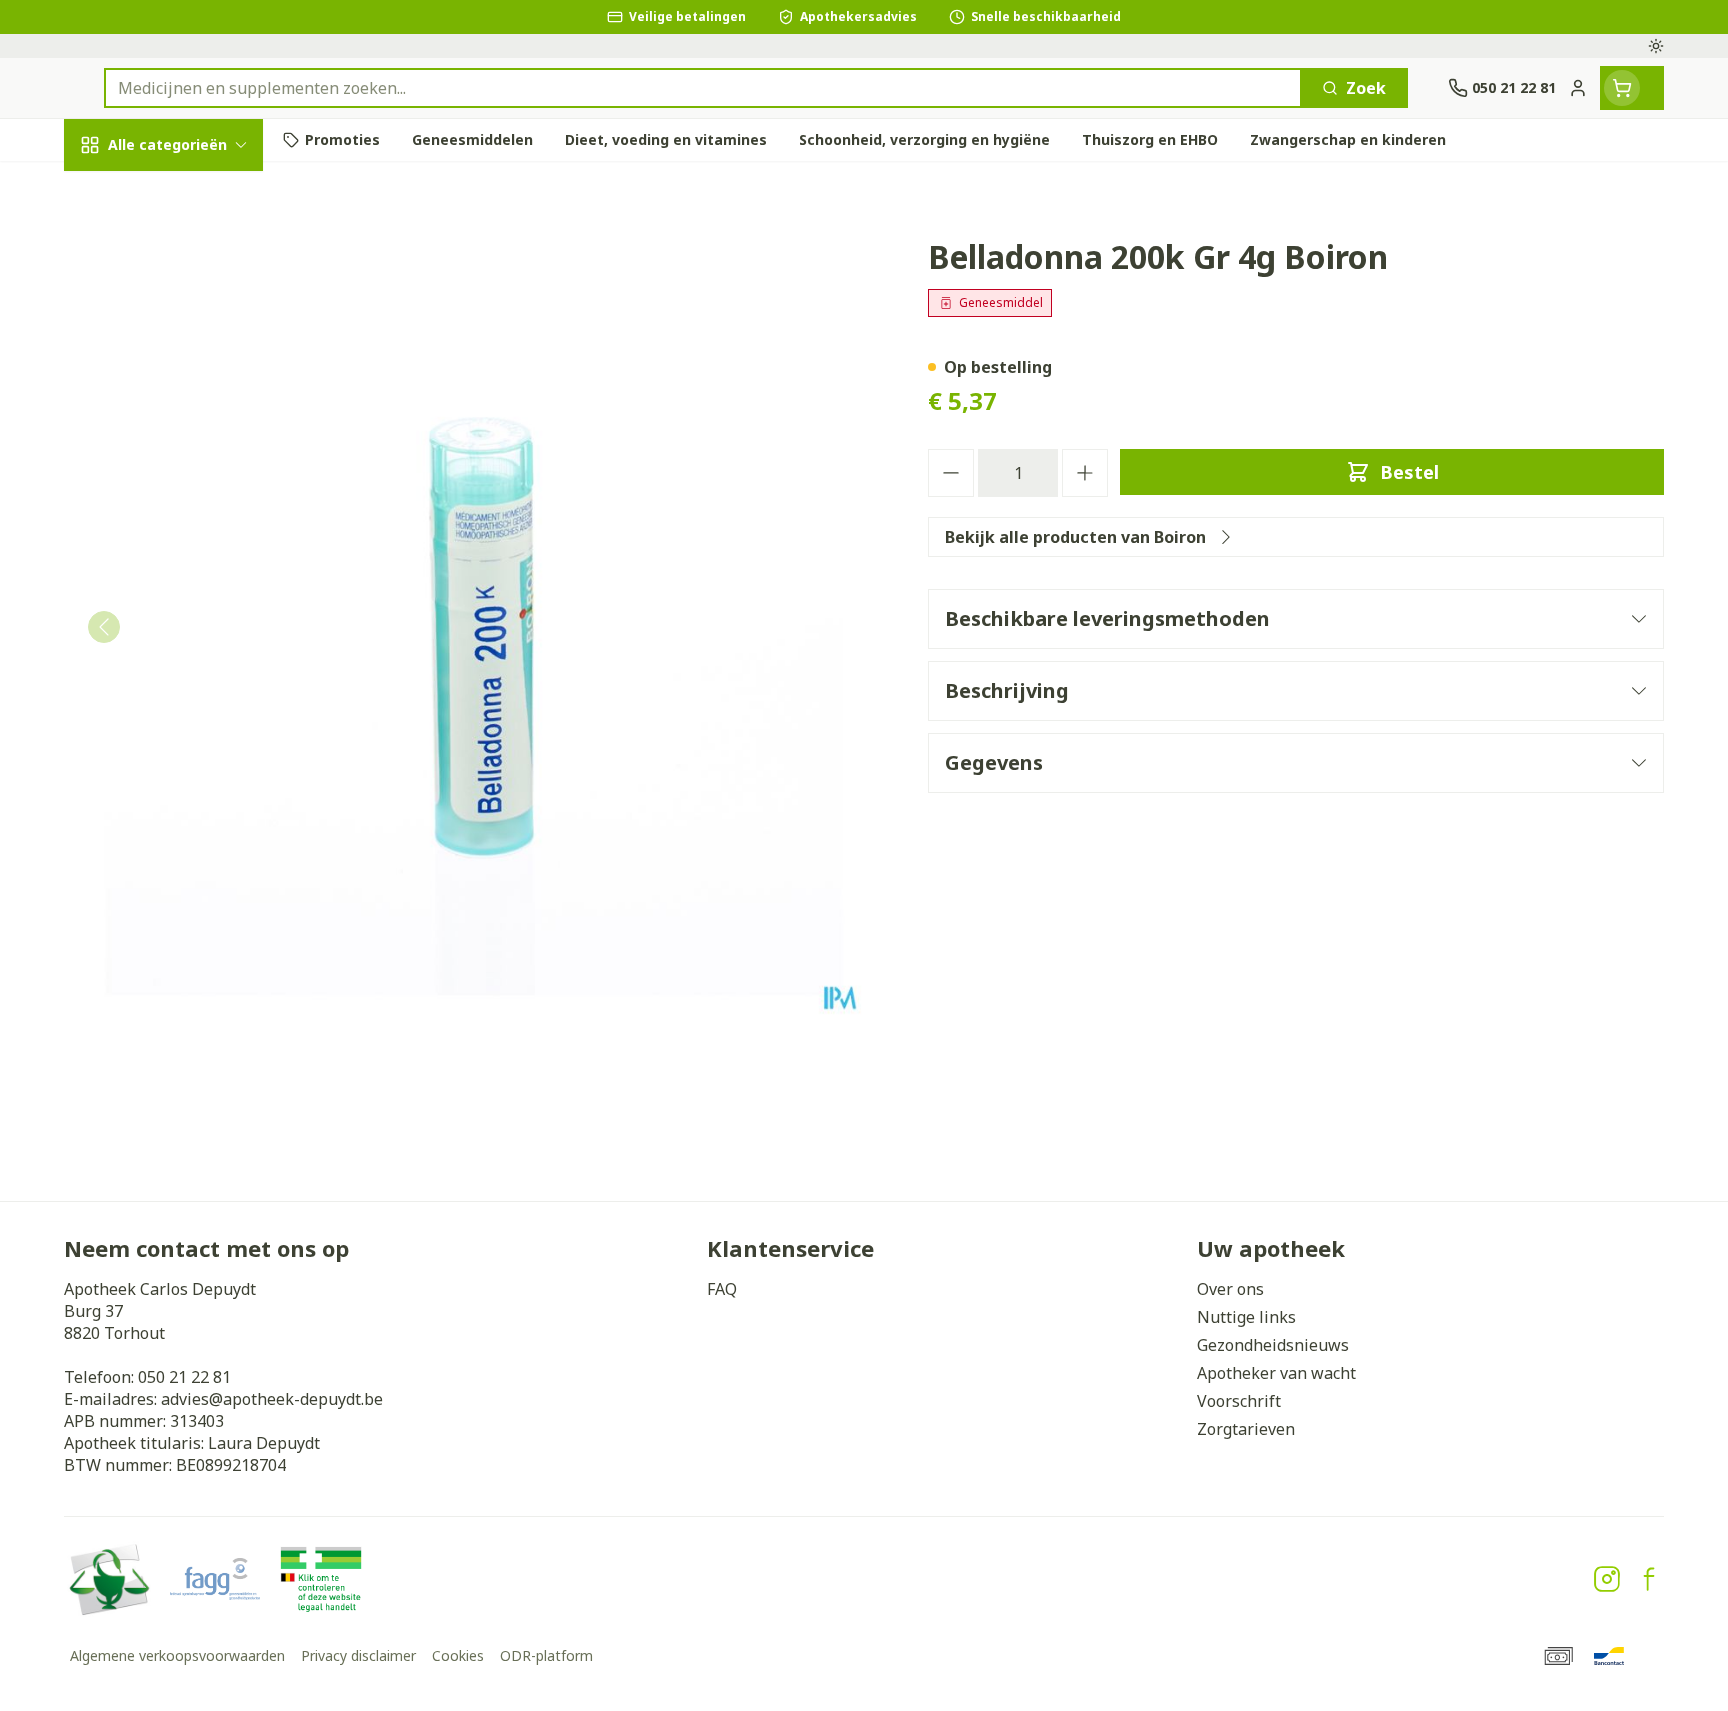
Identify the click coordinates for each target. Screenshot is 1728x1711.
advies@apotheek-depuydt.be (272, 1399)
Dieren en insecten (192, 643)
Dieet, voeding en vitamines (192, 345)
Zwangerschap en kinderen (192, 417)
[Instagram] (1607, 1579)
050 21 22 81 (184, 1377)
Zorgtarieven (1246, 1429)
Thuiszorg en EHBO (192, 588)
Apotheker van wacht (1276, 1373)
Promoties (122, 191)
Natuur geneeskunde (192, 534)
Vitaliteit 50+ (192, 479)
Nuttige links (1246, 1317)
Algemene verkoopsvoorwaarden (177, 1655)
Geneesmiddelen (192, 698)
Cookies (458, 1655)
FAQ (722, 1289)
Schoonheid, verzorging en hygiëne (192, 263)
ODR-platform (546, 1655)
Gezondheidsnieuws (1273, 1345)
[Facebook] (1649, 1579)
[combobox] (703, 88)
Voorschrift (1239, 1401)
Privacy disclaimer (358, 1655)
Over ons (1230, 1289)
